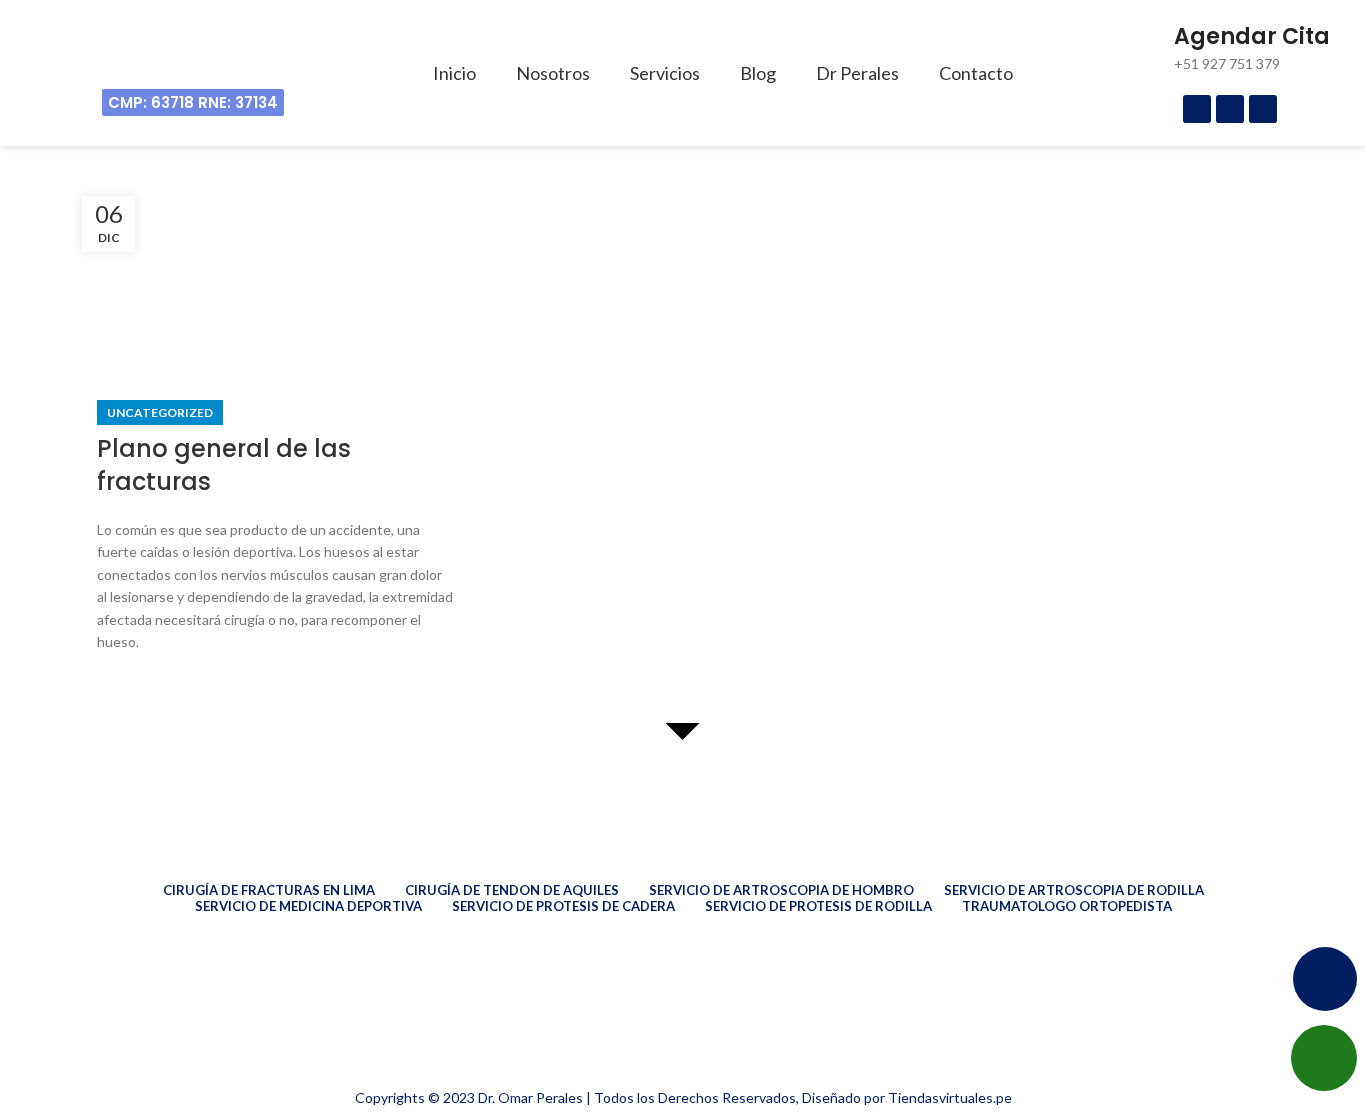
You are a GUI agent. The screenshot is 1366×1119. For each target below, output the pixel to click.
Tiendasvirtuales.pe (950, 1097)
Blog (758, 73)
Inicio (454, 73)
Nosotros (553, 73)
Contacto (976, 73)
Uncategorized (160, 412)
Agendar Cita (1252, 36)
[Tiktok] (1263, 109)
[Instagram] (1230, 109)
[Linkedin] (102, 1054)
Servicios (665, 73)
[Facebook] (1197, 109)
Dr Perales (857, 73)
